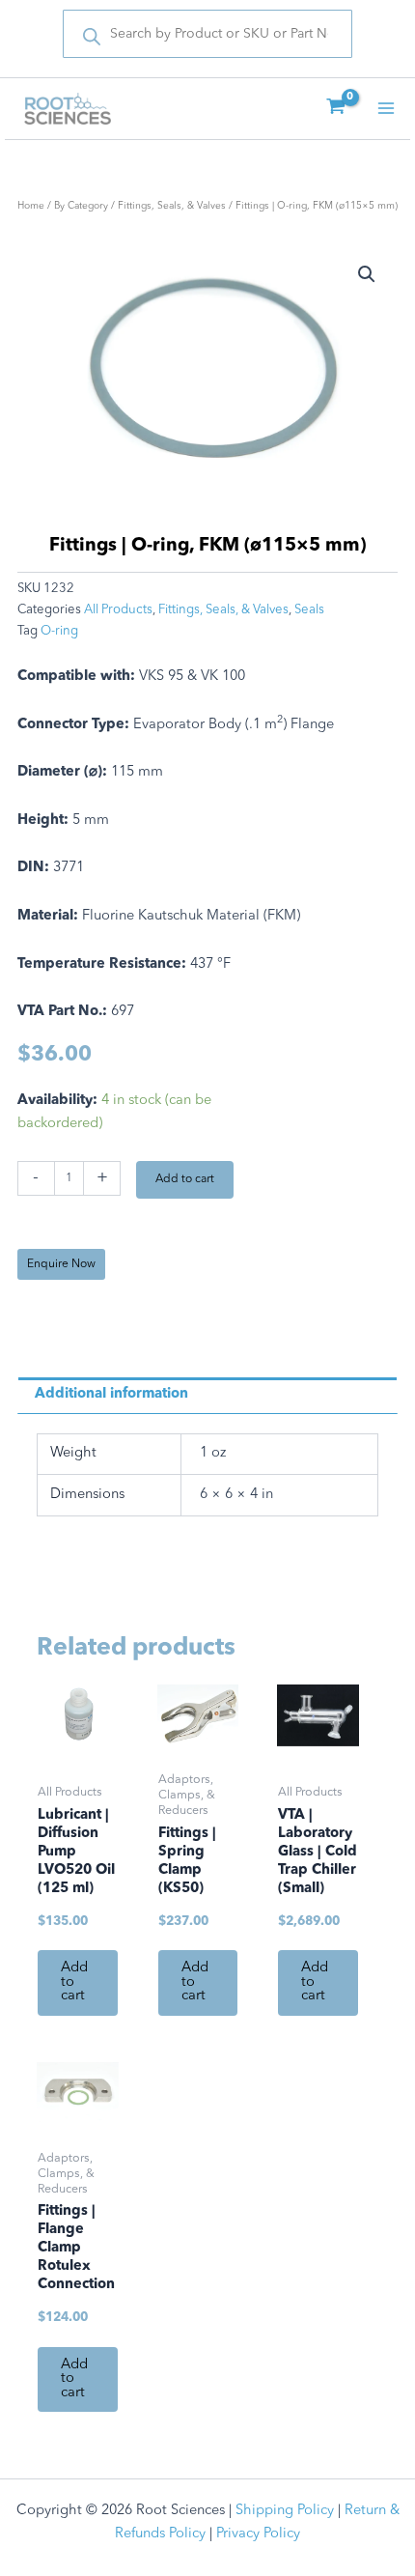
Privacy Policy (258, 2534)
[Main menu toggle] (386, 108)
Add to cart (185, 1179)
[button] (367, 274)
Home (31, 206)
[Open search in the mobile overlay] (207, 34)
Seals (309, 610)
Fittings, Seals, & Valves (172, 206)
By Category (81, 206)
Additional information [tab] (111, 1394)
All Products (118, 610)
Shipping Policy (285, 2511)
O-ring (59, 631)
